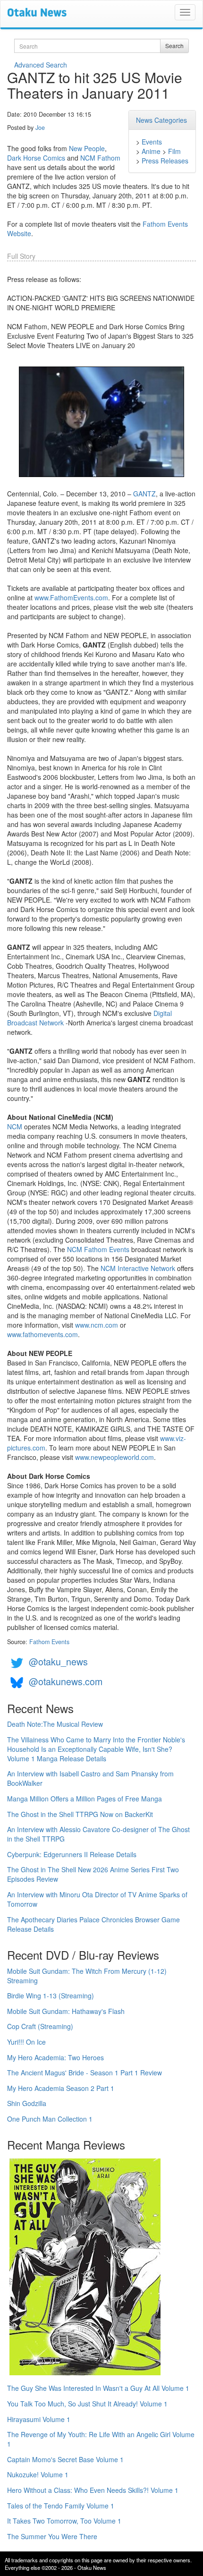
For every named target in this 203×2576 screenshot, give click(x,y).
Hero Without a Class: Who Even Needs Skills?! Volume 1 (93, 2490)
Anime (151, 151)
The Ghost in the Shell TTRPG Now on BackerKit (80, 1814)
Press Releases (165, 161)
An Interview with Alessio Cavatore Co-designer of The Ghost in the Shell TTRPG (98, 1834)
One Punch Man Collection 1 (50, 2119)
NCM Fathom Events (98, 1249)
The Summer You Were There (52, 2536)
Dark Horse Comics (36, 158)
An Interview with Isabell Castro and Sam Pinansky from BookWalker (90, 1778)
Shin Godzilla (27, 2103)
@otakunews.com (66, 1681)
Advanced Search (41, 65)
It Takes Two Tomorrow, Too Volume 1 (64, 2521)
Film (174, 151)
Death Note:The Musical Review (55, 1724)
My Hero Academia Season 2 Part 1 (61, 2088)
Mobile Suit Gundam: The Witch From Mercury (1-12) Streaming (87, 1976)
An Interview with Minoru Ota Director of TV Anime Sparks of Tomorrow (97, 1899)
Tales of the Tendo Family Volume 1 (61, 2506)
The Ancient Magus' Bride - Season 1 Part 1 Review (85, 2073)
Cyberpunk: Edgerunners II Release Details (72, 1854)
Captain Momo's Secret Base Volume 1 (65, 2459)
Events (152, 142)
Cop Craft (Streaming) (40, 2026)
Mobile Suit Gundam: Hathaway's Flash (66, 2011)
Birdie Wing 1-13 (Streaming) (51, 1996)
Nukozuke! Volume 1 (38, 2474)
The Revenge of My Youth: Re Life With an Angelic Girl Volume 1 (101, 2439)
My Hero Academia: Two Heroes (55, 2057)
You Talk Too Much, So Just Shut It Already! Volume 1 (87, 2404)
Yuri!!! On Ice (26, 2042)
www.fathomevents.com (42, 1334)
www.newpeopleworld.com (114, 1457)
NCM (15, 1126)
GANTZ (144, 494)
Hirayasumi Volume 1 (39, 2419)
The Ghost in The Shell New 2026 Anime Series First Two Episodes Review (93, 1874)
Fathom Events (49, 1642)
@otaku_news (58, 1661)
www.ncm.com (97, 1325)
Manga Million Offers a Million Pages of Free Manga (85, 1799)
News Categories (161, 120)
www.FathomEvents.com (71, 597)
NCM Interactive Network (138, 1268)
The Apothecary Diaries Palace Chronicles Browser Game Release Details (93, 1924)
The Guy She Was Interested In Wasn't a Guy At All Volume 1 (98, 2388)
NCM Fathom (100, 158)
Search (174, 46)
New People (87, 148)
